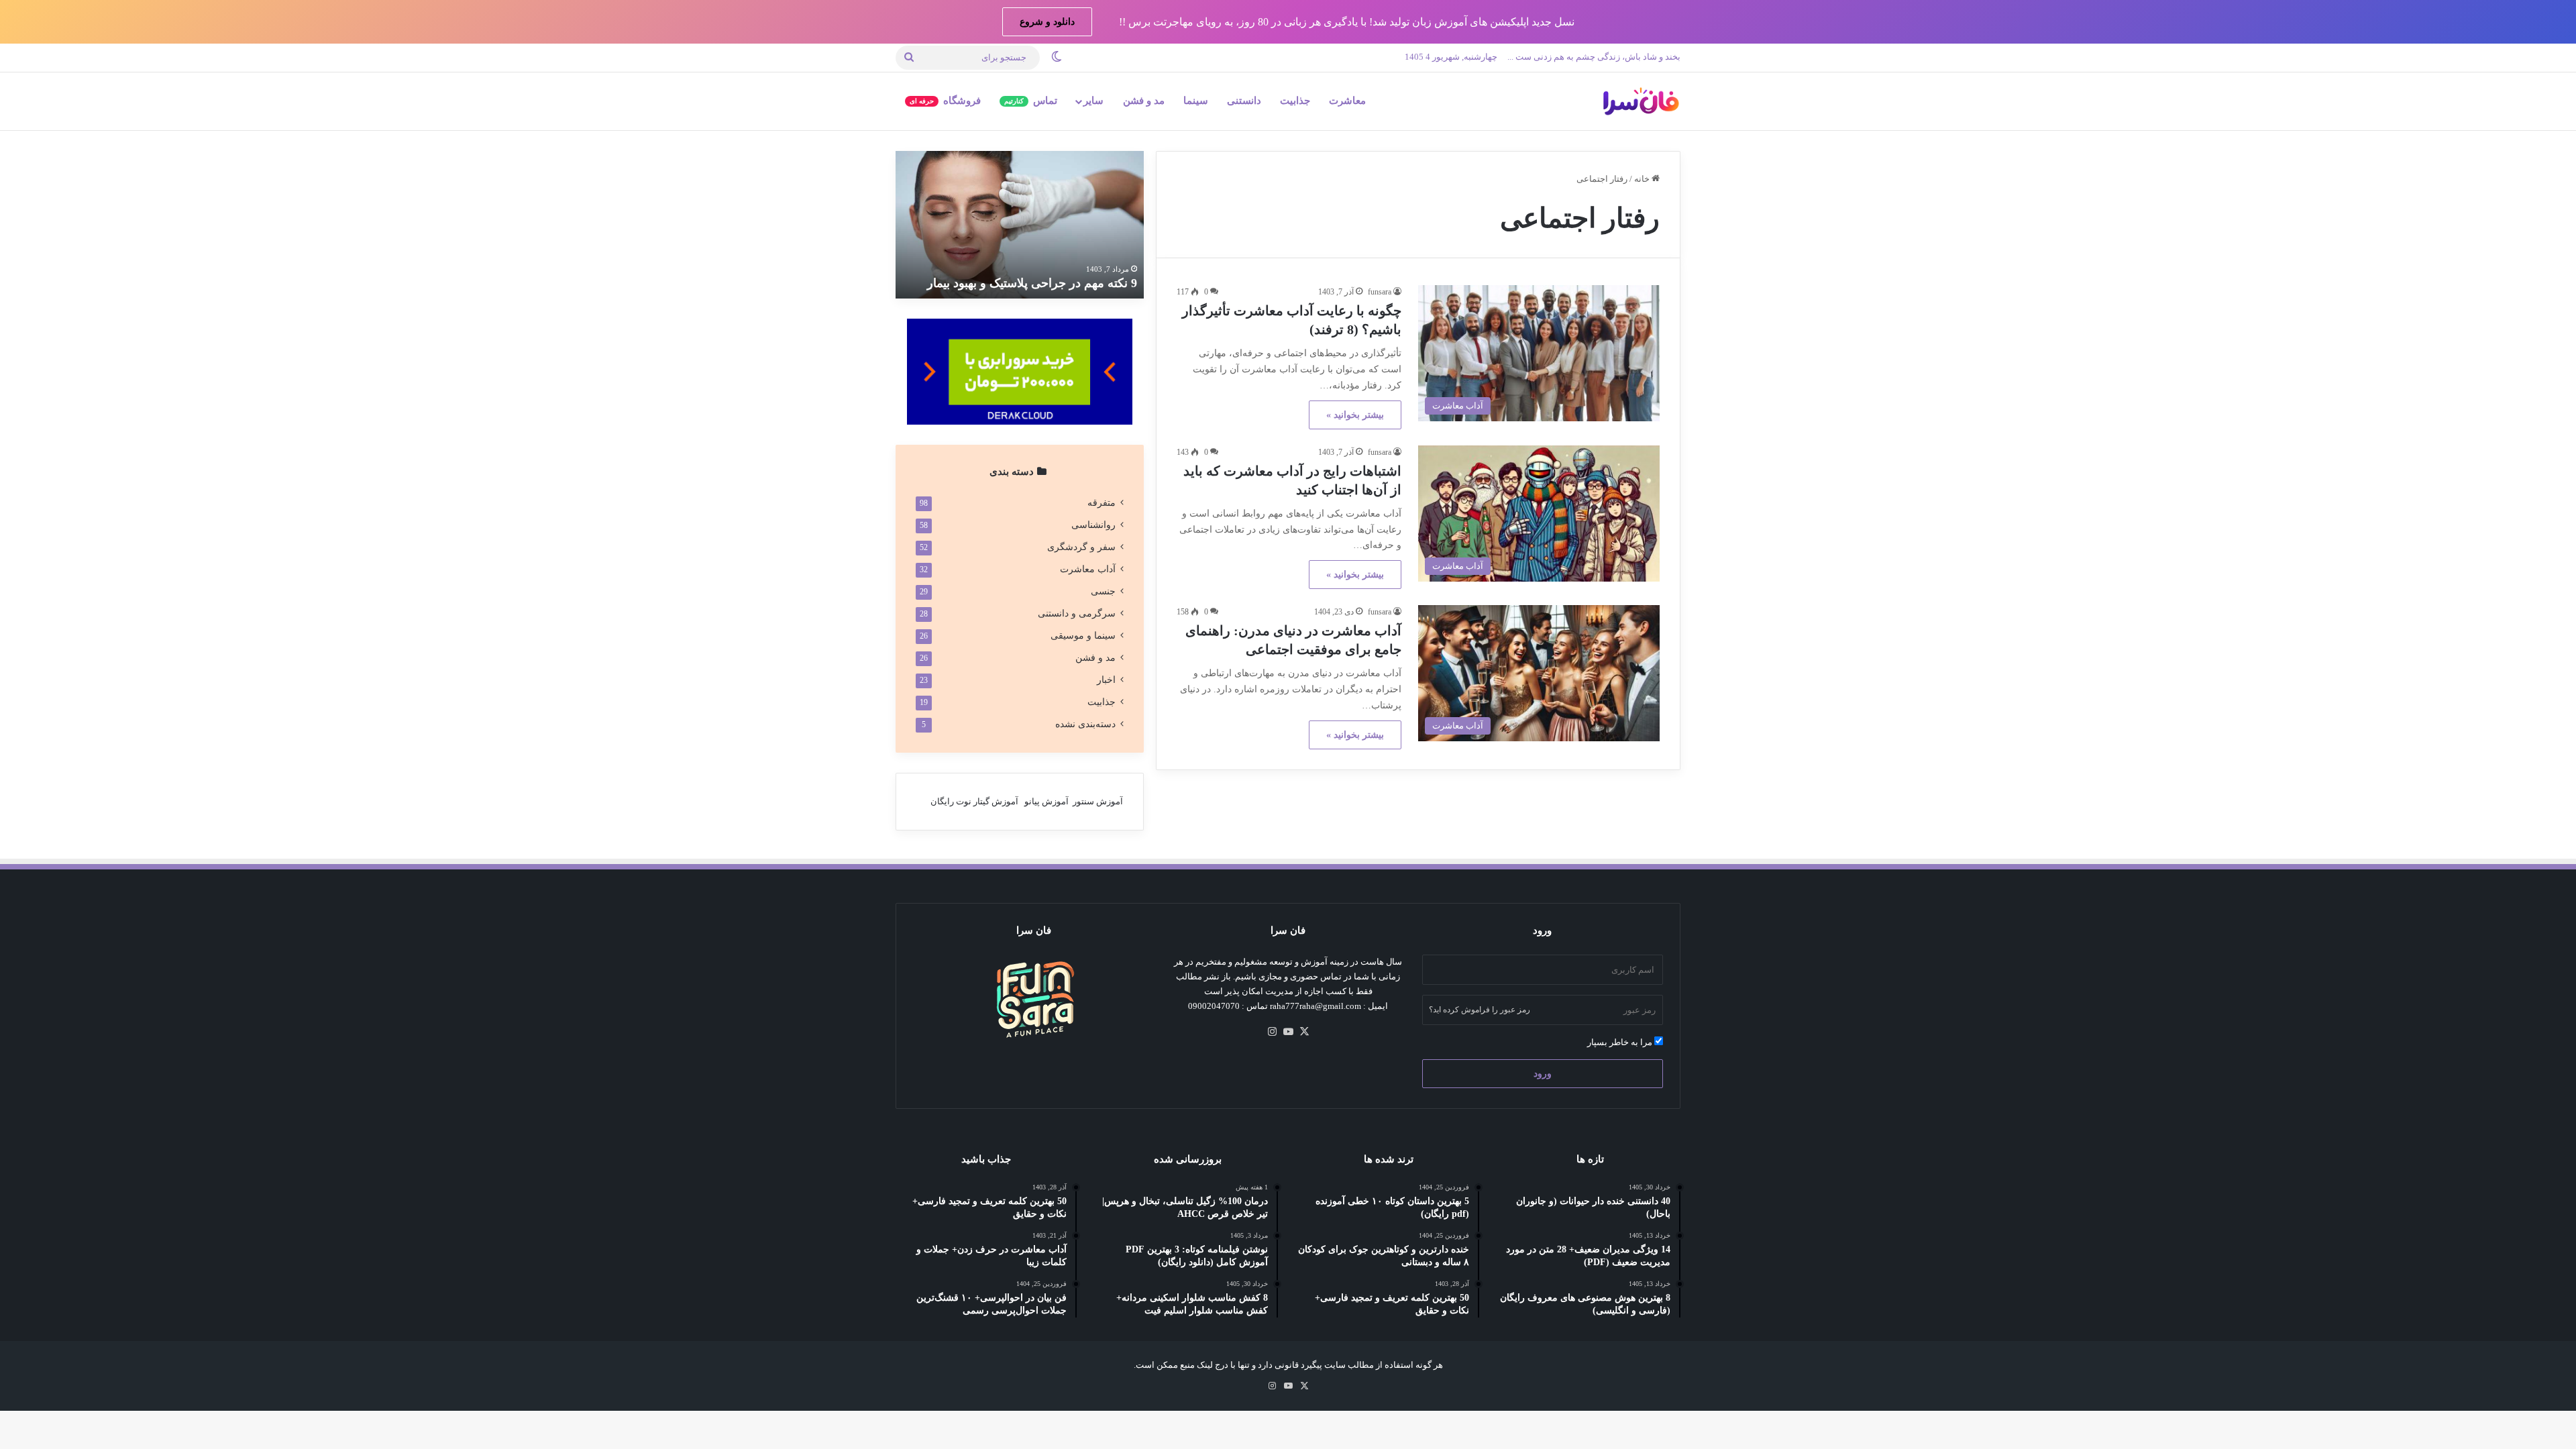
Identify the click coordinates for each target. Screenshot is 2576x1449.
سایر (1093, 101)
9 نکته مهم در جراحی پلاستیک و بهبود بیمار (1032, 283)
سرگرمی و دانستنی (1077, 613)
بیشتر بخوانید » (1355, 415)
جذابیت (1295, 101)
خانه (1643, 179)
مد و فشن (1144, 101)
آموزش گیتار (996, 801)
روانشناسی (1093, 525)
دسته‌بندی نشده (1085, 724)
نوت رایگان (951, 801)
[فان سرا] (1640, 101)
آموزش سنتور (1098, 801)
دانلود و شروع (1047, 22)
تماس (1031, 101)
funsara (1380, 292)
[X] (1304, 1032)
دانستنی (1244, 101)
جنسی (1103, 591)
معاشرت (1347, 101)
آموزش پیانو (1046, 801)
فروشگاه (945, 101)
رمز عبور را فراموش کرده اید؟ (1480, 1010)
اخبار (1106, 680)
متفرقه (1102, 503)
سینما (1196, 101)
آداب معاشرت (1088, 569)
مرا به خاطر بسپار (1621, 1042)
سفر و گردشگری (1081, 547)
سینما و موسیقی (1083, 636)
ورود (1543, 1074)
